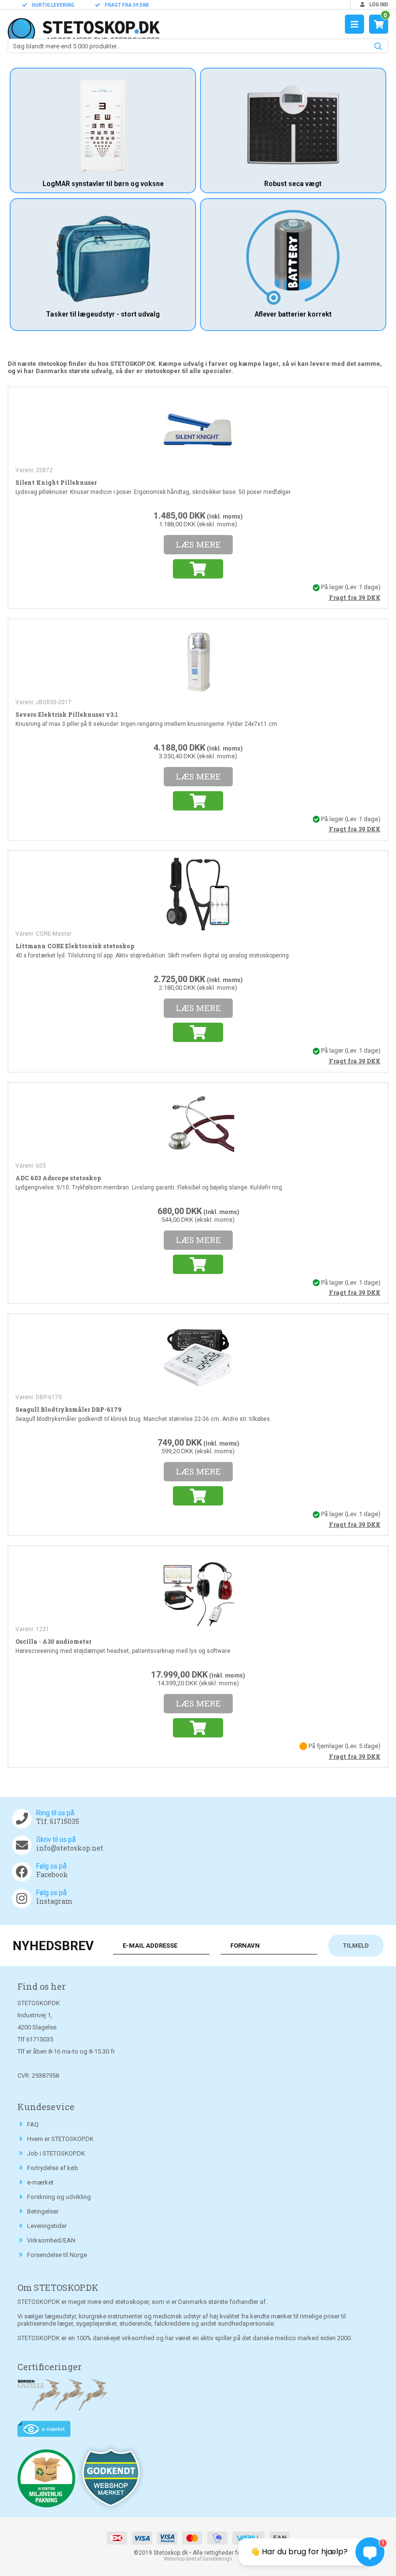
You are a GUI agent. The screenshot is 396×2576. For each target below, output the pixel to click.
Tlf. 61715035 (58, 1821)
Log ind (378, 5)
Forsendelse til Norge (57, 2255)
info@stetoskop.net (70, 1848)
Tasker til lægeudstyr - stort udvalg (103, 314)
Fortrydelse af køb (53, 2168)
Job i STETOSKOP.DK (56, 2153)
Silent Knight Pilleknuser (56, 482)
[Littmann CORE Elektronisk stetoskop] (198, 894)
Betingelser (43, 2211)
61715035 (40, 2039)
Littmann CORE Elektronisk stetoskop (75, 946)
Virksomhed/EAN (51, 2240)
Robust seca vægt (293, 184)
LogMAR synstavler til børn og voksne (103, 184)
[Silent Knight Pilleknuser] (198, 430)
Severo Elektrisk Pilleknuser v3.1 (67, 714)
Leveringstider (47, 2226)
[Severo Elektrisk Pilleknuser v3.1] (198, 662)
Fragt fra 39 (355, 597)
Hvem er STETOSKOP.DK (60, 2139)
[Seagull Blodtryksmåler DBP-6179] (198, 1357)
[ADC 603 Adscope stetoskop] (198, 1125)
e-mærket (40, 2182)
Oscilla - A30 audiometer (53, 1641)
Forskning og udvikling (59, 2197)
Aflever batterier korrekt (293, 314)
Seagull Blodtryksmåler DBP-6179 (68, 1409)
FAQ (33, 2124)
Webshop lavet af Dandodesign (198, 2559)
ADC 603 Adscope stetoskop (58, 1178)
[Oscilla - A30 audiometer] (198, 1589)
